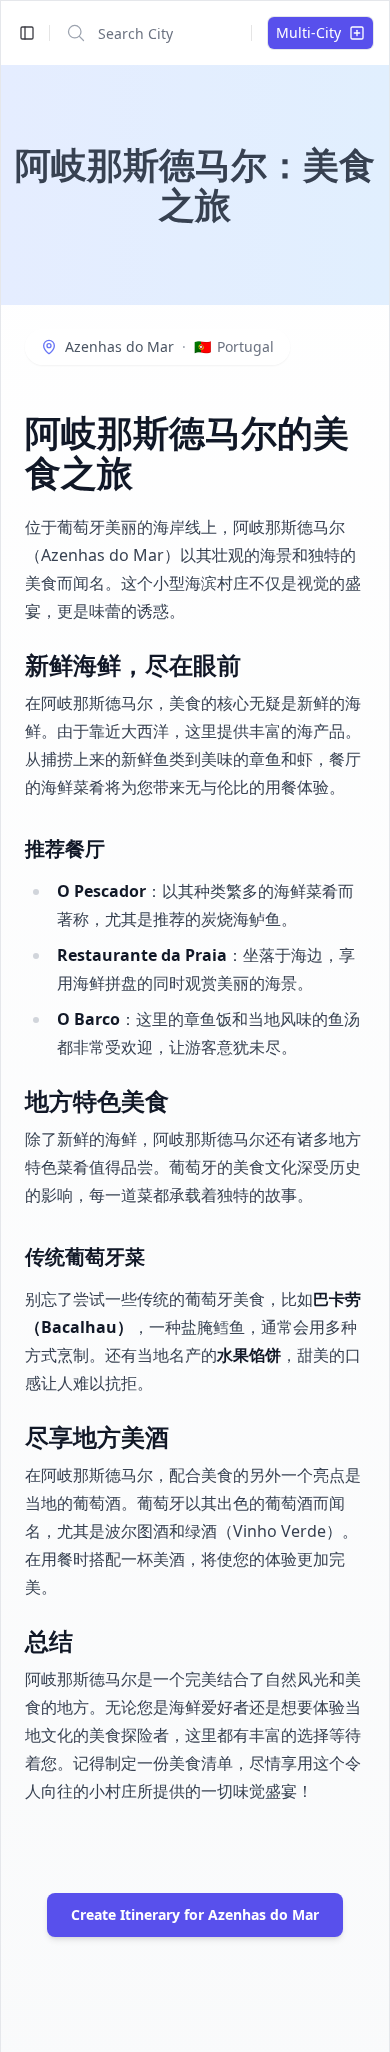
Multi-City (308, 32)
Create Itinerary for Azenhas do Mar (195, 1914)
